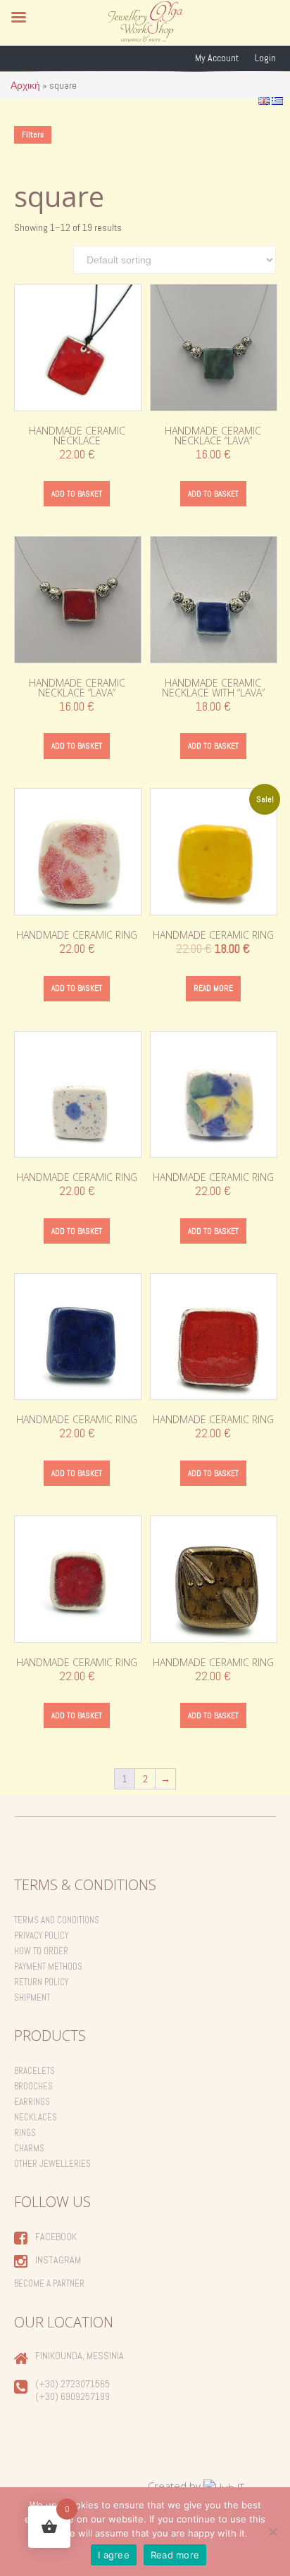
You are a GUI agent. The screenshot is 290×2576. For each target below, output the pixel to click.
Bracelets (34, 2071)
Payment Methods (48, 1967)
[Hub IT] (224, 2486)
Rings (25, 2133)
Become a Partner (49, 2283)
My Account (217, 58)
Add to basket (77, 494)
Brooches (33, 2086)
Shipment (32, 1997)
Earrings (32, 2102)
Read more (213, 988)
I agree (114, 2555)
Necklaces (36, 2117)
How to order (41, 1951)
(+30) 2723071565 (72, 2384)
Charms (29, 2148)
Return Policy (41, 1982)
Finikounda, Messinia (80, 2356)
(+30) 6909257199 (72, 2396)
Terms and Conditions (57, 1920)
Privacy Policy (41, 1936)
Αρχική (25, 85)
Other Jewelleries (52, 2164)
